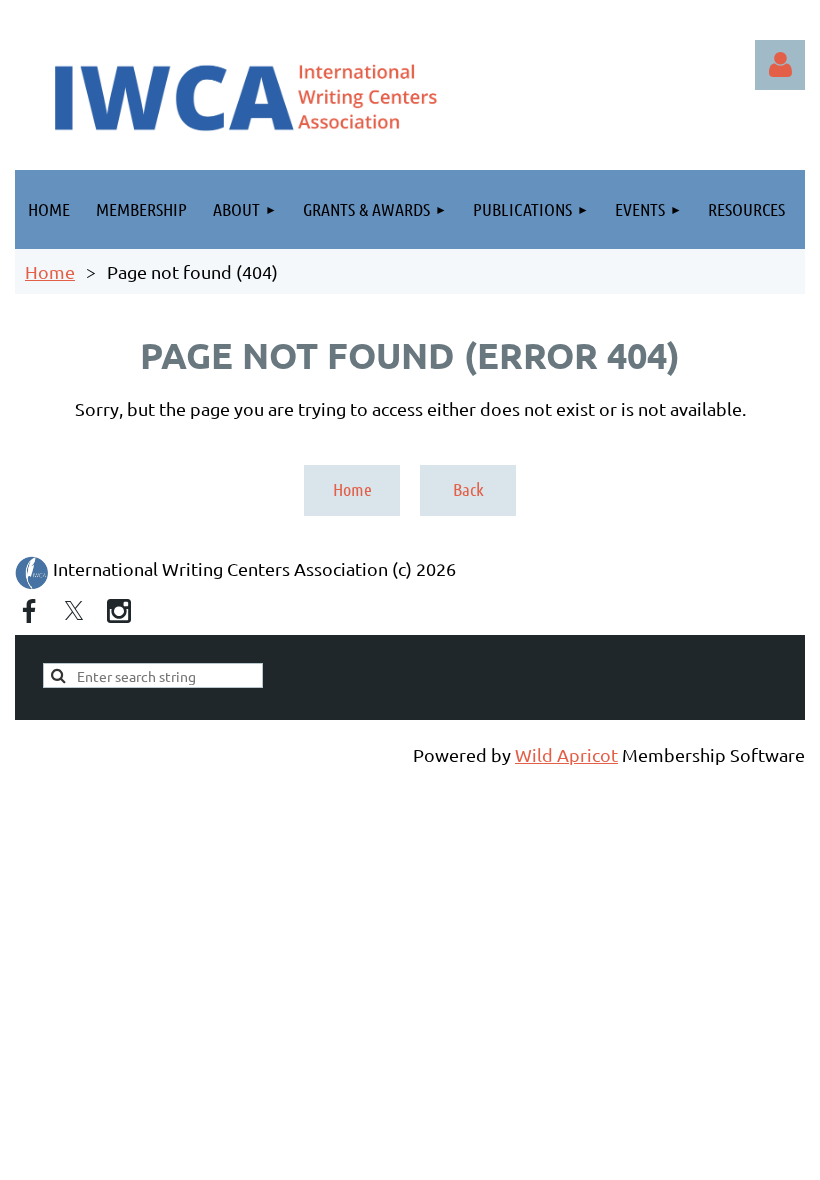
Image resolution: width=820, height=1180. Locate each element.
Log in (780, 65)
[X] (74, 611)
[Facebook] (29, 611)
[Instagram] (119, 611)
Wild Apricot (566, 754)
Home (50, 271)
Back (468, 489)
